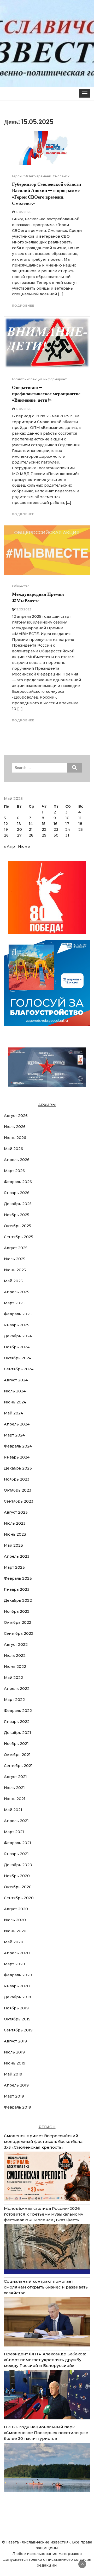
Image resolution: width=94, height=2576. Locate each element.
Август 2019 (15, 2041)
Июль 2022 (15, 1656)
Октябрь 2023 (18, 1490)
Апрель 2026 (17, 1160)
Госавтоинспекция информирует (39, 379)
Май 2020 (14, 1942)
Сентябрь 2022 (19, 1633)
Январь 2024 (17, 1457)
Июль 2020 (15, 1920)
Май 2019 (13, 2074)
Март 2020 (14, 1964)
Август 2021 (15, 1777)
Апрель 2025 (17, 1292)
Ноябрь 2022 (17, 1611)
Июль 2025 (15, 1259)
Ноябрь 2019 (16, 2008)
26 (6, 835)
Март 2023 (14, 1567)
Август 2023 (16, 1512)
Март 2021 (14, 1832)
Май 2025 (13, 1281)
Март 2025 (14, 1303)
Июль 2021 (14, 1788)
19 (6, 829)
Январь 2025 (17, 1325)
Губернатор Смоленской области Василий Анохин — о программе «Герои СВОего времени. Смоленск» (46, 194)
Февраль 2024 (18, 1446)
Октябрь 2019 (17, 2019)
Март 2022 (14, 1700)
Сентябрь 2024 (19, 1369)
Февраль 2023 (18, 1578)
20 (19, 829)
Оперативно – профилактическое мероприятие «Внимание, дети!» (46, 394)
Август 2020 (16, 1909)
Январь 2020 (17, 1986)
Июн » (24, 847)
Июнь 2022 (15, 1667)
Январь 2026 (17, 1193)
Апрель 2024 (17, 1424)
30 (56, 835)
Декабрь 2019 (17, 1997)
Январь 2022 (17, 1722)
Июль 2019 (14, 2052)
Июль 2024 (15, 1391)
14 (31, 824)
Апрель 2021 (16, 1821)
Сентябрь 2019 (18, 2030)
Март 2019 (14, 2096)
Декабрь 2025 (18, 1204)
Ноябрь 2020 (17, 1876)
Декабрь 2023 (18, 1468)
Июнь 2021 (15, 1799)
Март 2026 (14, 1171)
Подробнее (23, 306)
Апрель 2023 (17, 1556)
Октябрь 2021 (17, 1755)
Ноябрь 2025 (17, 1215)
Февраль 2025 (18, 1314)
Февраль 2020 (18, 1975)
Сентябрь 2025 (19, 1237)
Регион (47, 2127)
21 (31, 829)
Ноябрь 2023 (17, 1479)
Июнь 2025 (15, 1270)
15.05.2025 (23, 212)
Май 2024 (13, 1413)
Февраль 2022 (18, 1711)
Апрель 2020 (17, 1953)
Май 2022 (13, 1678)
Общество (21, 586)
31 (67, 835)
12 (6, 824)
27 (19, 835)
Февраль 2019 (17, 2107)
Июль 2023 (15, 1523)
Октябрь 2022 (18, 1622)
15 (44, 824)
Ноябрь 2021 (16, 1744)
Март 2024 (14, 1435)
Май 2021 (13, 1810)
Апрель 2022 (17, 1689)
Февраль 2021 (17, 1843)
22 (44, 829)
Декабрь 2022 (18, 1600)
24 (68, 829)
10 (67, 818)
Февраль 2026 (18, 1182)
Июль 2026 (15, 1127)
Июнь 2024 (15, 1402)
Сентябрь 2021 (18, 1766)
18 (80, 824)
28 (31, 835)
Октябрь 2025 (17, 1226)
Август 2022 (16, 1644)
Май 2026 (13, 1149)
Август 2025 (16, 1248)
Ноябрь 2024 (17, 1347)
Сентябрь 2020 (19, 1898)
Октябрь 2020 (18, 1887)
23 (56, 829)
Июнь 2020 (15, 1931)
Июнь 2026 (15, 1138)
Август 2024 (16, 1380)
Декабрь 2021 (17, 1733)
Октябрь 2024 (18, 1358)
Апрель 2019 (16, 2085)
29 (44, 835)
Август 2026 (16, 1116)
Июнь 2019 (15, 2063)
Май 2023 (13, 1545)
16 (55, 824)
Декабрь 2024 (18, 1336)
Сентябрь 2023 (19, 1501)
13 (19, 824)
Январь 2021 (16, 1854)
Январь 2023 (17, 1589)
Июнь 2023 (15, 1534)
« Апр (9, 847)
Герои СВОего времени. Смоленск (41, 176)
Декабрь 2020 (18, 1865)
